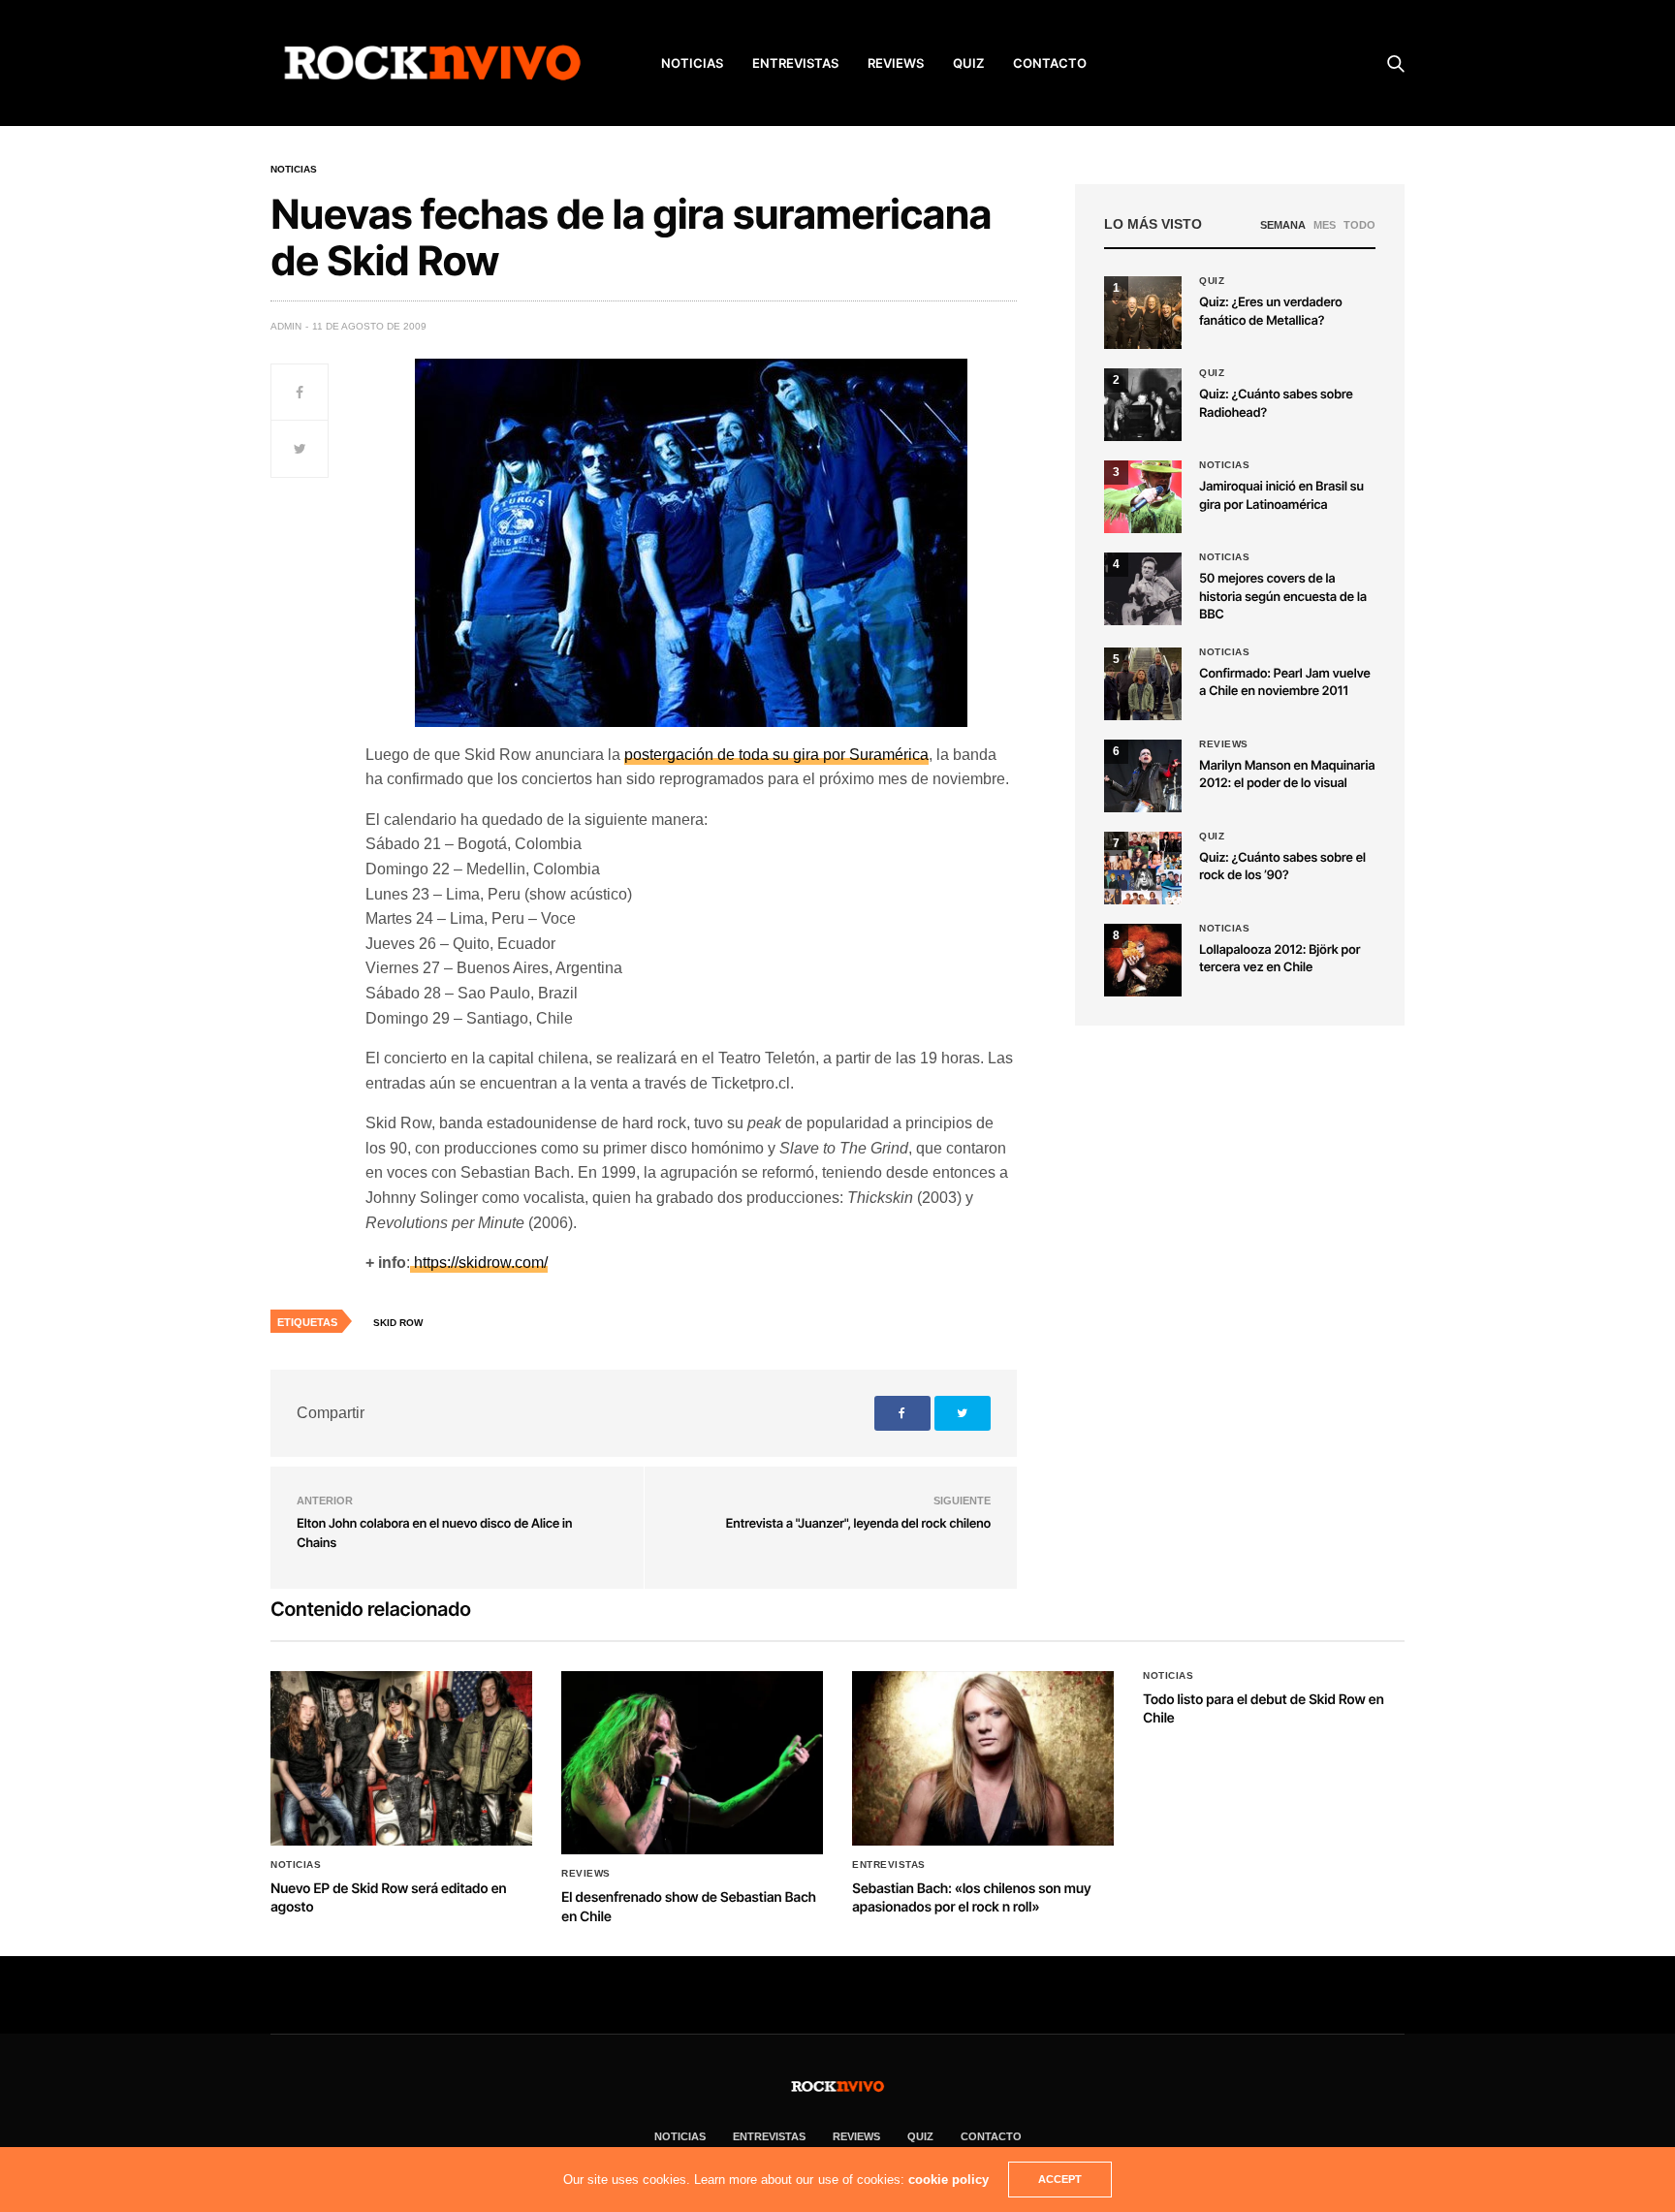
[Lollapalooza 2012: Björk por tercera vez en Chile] (1143, 960)
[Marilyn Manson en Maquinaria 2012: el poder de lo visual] (1143, 776)
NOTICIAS (692, 63)
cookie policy (948, 2180)
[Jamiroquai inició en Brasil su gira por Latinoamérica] (1143, 497)
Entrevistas (889, 1865)
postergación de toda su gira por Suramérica (776, 755)
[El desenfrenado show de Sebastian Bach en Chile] (692, 1763)
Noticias (294, 170)
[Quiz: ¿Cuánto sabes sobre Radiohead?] (1143, 405)
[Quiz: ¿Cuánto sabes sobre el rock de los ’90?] (1143, 868)
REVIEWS (896, 63)
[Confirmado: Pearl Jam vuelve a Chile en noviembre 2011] (1143, 684)
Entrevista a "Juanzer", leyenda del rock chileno (859, 1524)
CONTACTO (1050, 63)
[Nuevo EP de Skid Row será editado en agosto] (401, 1758)
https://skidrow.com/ (479, 1263)
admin (286, 326)
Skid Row (398, 1323)
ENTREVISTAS (795, 63)
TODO (1359, 225)
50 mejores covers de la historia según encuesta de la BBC (1283, 596)
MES (1325, 225)
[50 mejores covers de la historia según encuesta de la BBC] (1143, 589)
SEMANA (1283, 225)
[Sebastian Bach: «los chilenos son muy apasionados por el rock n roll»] (983, 1758)
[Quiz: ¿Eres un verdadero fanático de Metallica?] (1143, 313)
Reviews (1224, 744)
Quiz (968, 63)
